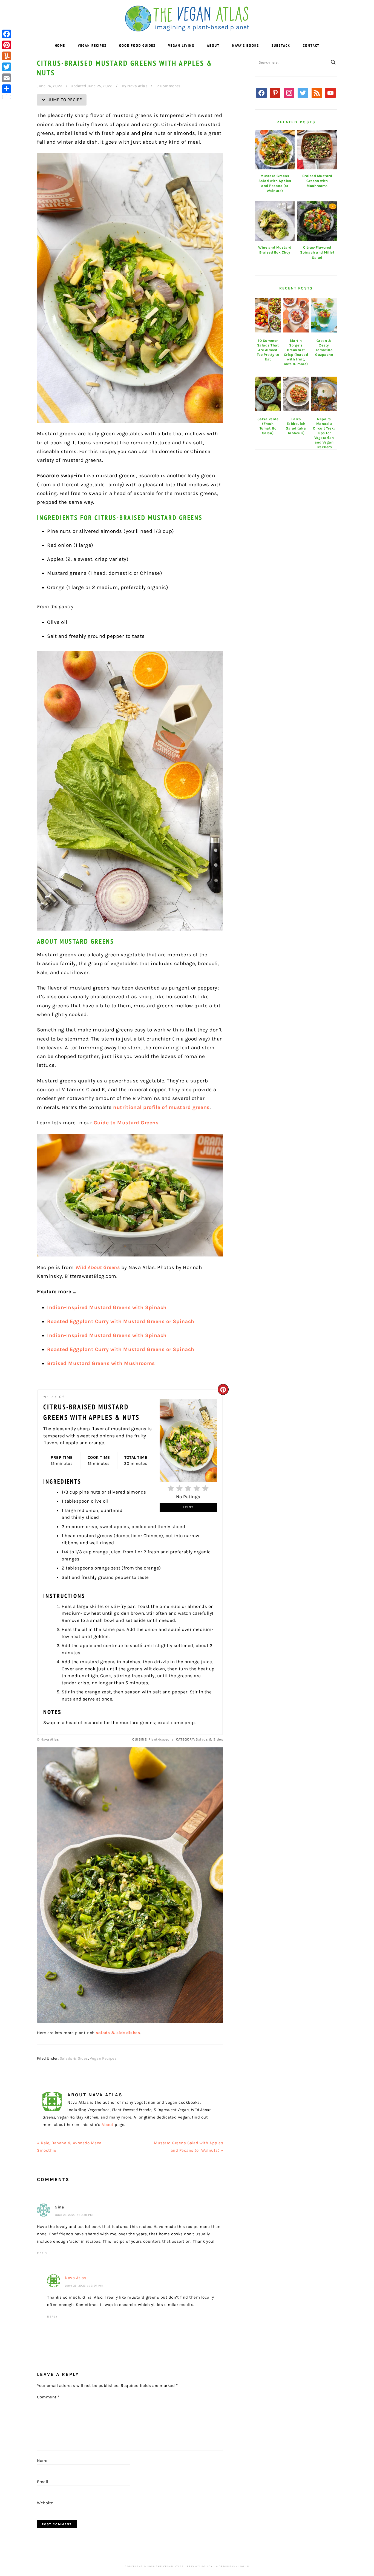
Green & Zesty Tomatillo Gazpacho (324, 348)
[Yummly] (7, 56)
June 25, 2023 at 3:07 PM (84, 2286)
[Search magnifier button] (333, 62)
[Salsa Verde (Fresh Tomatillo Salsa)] (268, 394)
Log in (244, 2566)
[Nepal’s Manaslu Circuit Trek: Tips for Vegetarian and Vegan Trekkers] (324, 394)
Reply (42, 2253)
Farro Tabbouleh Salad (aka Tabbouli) (296, 426)
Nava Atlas (76, 2278)
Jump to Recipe (65, 100)
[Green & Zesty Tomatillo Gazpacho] (324, 315)
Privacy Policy (200, 2566)
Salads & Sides (74, 2058)
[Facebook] (7, 34)
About (108, 2125)
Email (43, 2482)
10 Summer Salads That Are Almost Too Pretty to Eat (268, 350)
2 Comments (168, 86)
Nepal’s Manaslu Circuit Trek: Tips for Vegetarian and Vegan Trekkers (324, 433)
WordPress (226, 2566)
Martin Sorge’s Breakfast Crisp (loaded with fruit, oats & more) (296, 352)
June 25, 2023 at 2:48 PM (74, 2215)
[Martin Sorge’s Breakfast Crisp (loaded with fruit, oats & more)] (296, 315)
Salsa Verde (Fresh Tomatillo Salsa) (268, 426)
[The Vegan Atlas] (187, 28)
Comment (48, 2397)
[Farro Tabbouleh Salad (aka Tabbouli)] (296, 394)
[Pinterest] (7, 45)
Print (188, 1507)
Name (43, 2461)
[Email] (7, 78)
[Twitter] (7, 67)
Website (45, 2503)
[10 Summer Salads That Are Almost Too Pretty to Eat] (268, 315)
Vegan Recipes (103, 2058)
